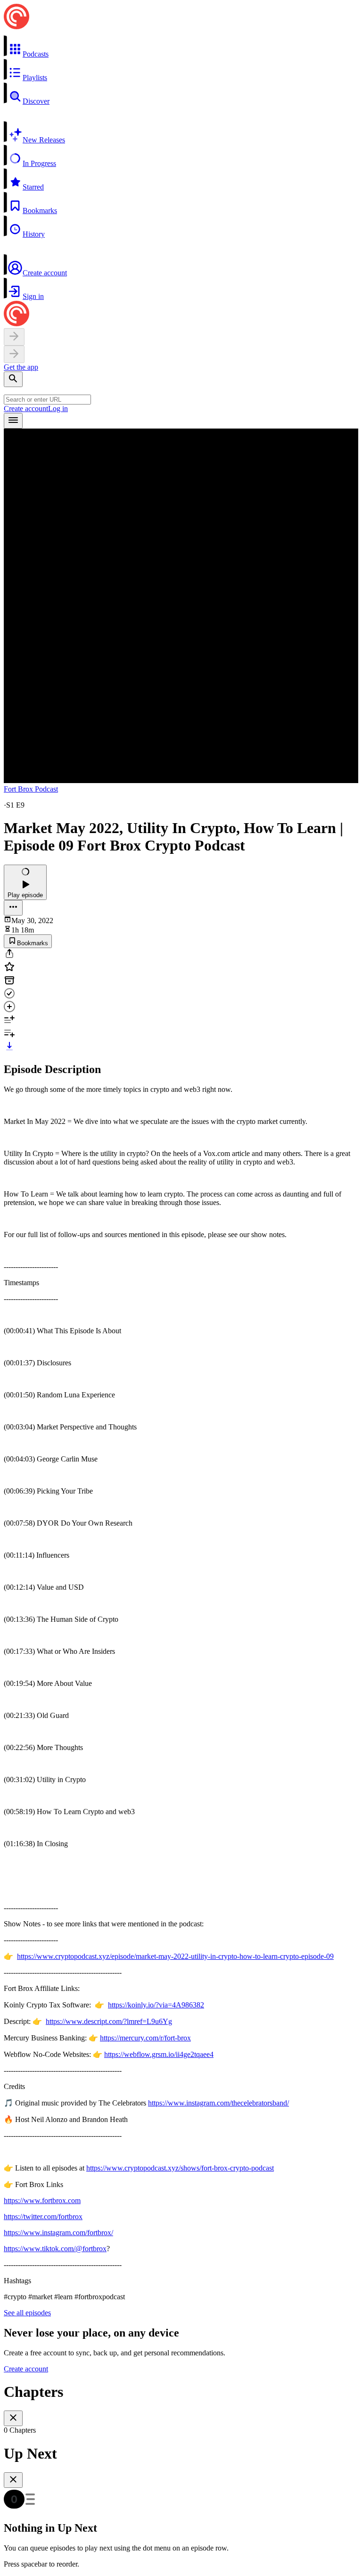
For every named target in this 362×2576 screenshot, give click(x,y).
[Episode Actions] (13, 908)
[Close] (13, 2418)
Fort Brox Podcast (31, 789)
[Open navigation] (13, 421)
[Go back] (14, 337)
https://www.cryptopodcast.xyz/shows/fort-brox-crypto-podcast (180, 2168)
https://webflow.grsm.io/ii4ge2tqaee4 (159, 2054)
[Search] (13, 379)
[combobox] (47, 400)
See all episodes (27, 2313)
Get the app (21, 367)
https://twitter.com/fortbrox (43, 2217)
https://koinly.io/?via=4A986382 (156, 2005)
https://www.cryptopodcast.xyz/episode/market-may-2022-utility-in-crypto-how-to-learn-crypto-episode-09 (175, 1956)
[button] (181, 47)
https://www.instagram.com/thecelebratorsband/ (218, 2103)
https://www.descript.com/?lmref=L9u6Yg (109, 2021)
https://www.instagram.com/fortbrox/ (58, 2233)
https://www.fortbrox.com (42, 2200)
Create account (26, 409)
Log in (58, 409)
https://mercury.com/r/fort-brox (145, 2038)
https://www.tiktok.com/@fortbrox (55, 2249)
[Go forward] (14, 354)
